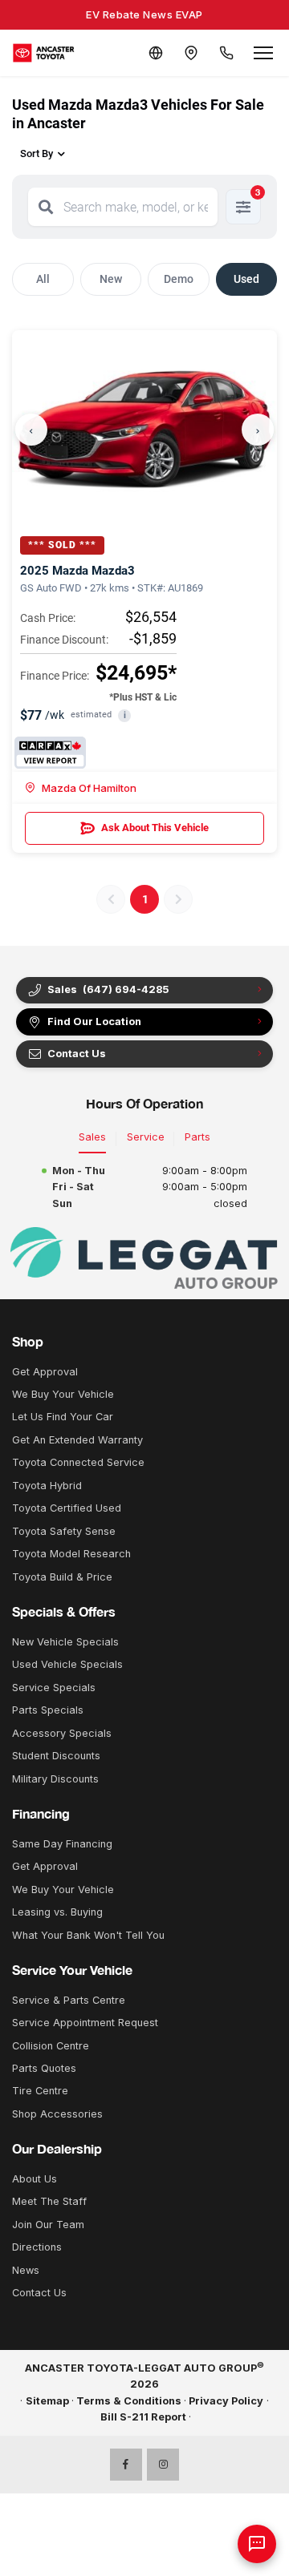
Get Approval (45, 1372)
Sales (92, 1137)
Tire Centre (40, 2091)
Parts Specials (48, 1710)
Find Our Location (94, 1022)
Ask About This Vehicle (155, 828)
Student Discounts (56, 1756)
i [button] (125, 715)
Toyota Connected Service (78, 1462)
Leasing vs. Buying (57, 1912)
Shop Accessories (57, 2114)
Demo (179, 279)
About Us (35, 2179)
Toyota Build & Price (62, 1577)
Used (246, 279)
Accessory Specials (62, 1733)
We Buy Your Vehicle (63, 1394)
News (26, 2270)
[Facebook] (126, 2465)
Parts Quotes (44, 2068)
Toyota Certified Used (67, 1508)
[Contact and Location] (191, 53)
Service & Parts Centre (69, 2000)
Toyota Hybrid (47, 1486)
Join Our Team (48, 2225)
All (43, 279)
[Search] (46, 207)
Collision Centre (51, 2046)
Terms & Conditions (129, 2401)
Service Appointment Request (85, 2023)
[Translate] (156, 53)
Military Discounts (55, 1779)
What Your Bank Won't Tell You (88, 1935)
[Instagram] (163, 2465)
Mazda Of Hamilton (89, 788)
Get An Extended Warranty (77, 1440)
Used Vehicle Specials (67, 1664)
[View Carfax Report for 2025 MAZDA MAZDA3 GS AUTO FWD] (50, 753)
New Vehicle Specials (65, 1642)
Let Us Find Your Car (63, 1417)
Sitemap (47, 2401)
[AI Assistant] (257, 2544)
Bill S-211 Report (143, 2417)
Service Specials (54, 1688)
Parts (197, 1137)
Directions (37, 2247)
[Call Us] (226, 53)
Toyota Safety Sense (64, 1531)
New (111, 279)
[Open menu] (263, 53)
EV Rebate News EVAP (144, 14)
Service (146, 1137)
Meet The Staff (49, 2201)
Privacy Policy (226, 2401)
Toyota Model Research (71, 1554)
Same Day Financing (62, 1844)
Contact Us (39, 2293)
